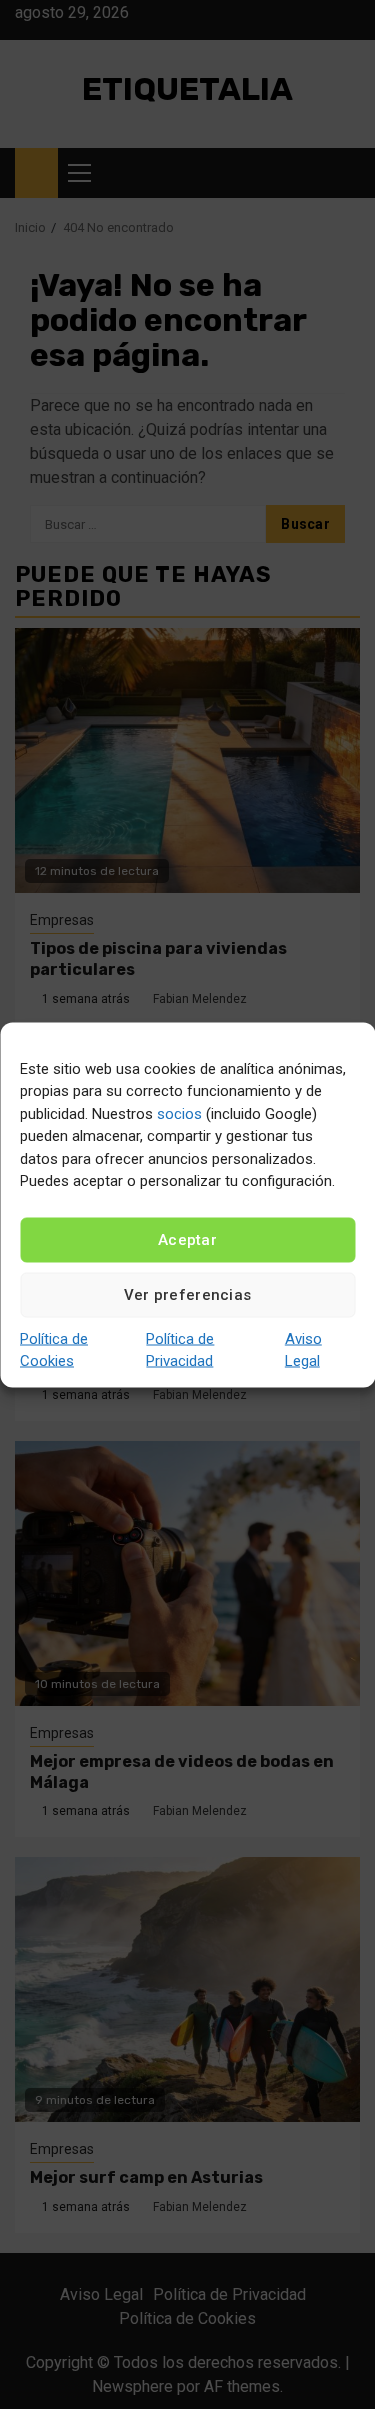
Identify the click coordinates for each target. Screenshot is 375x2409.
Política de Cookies (54, 1349)
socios (179, 1113)
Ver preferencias (188, 1295)
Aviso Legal (303, 1349)
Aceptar (187, 1240)
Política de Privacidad (180, 1349)
